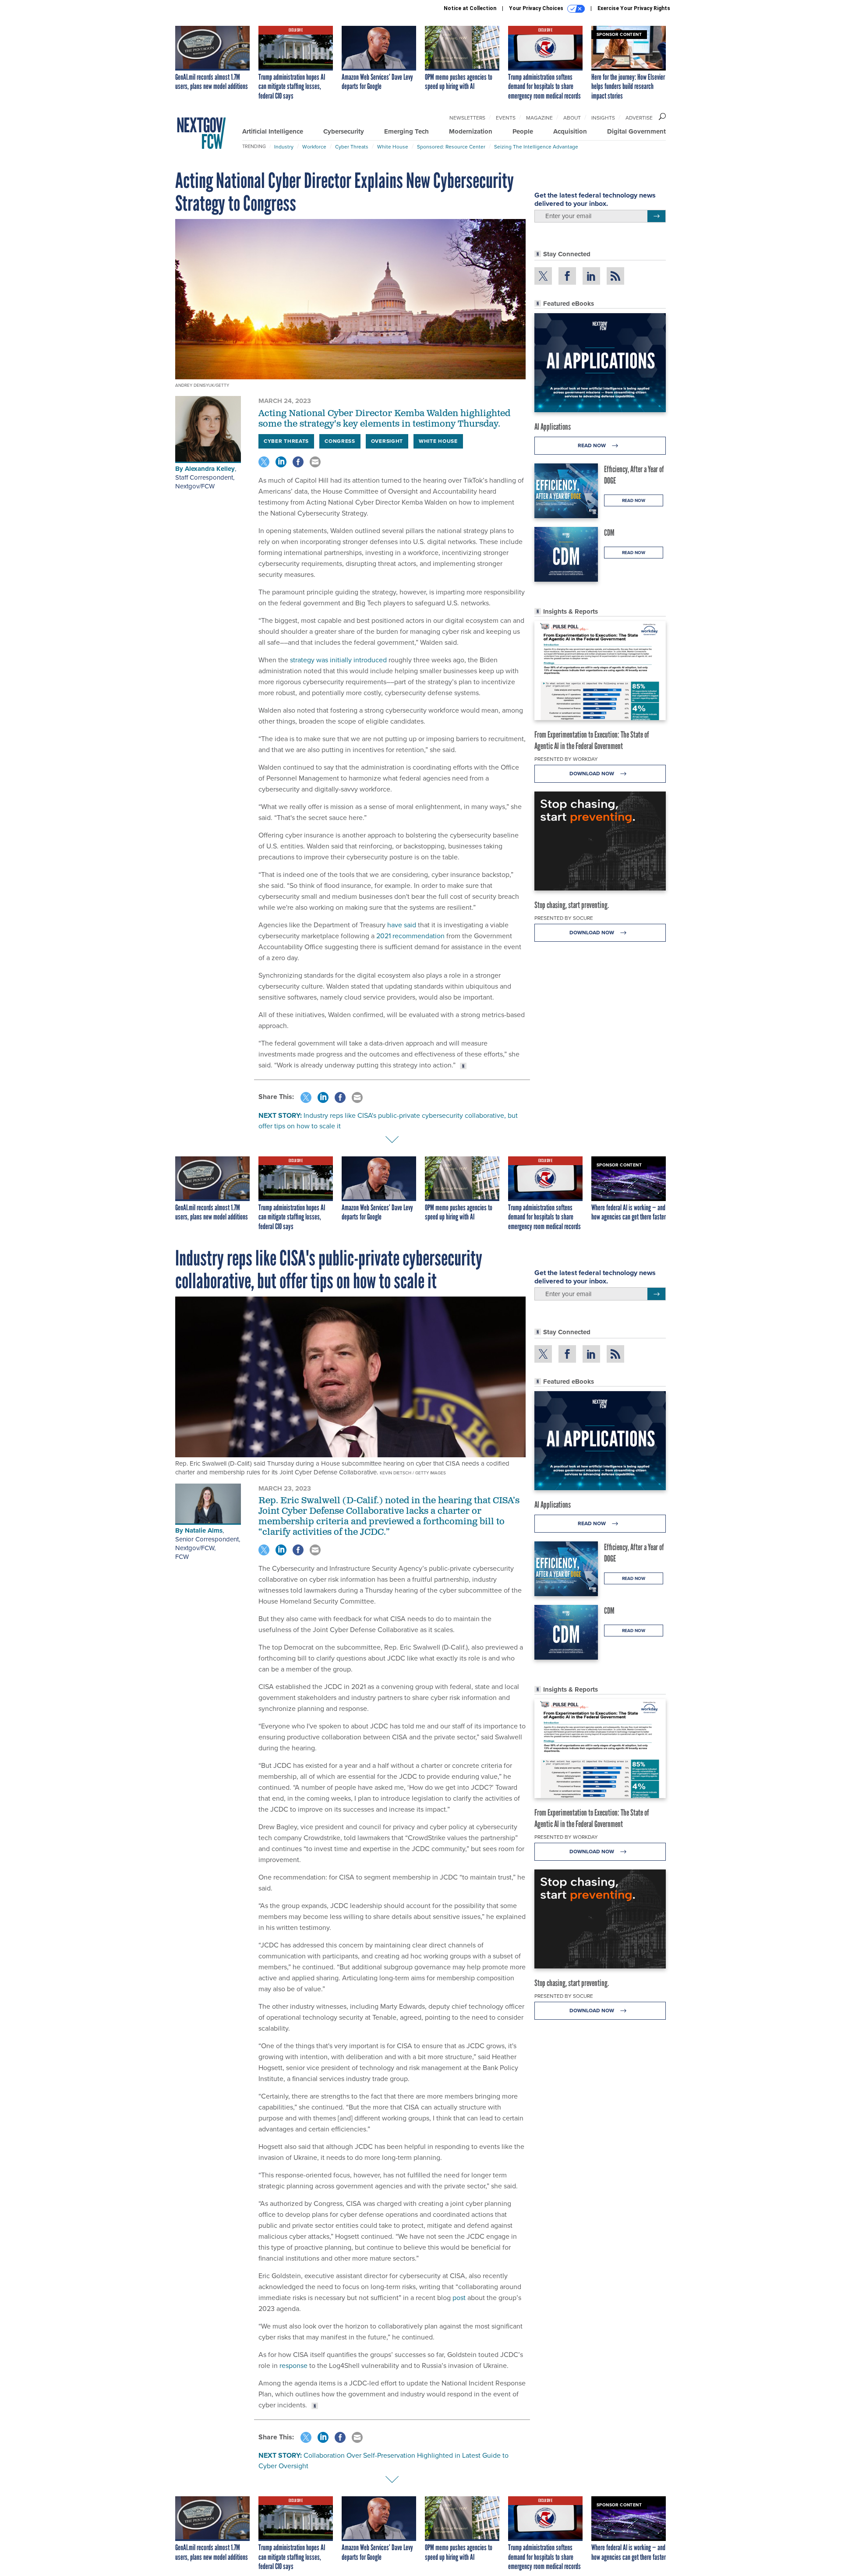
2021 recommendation (410, 936)
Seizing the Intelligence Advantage (536, 147)
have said (402, 925)
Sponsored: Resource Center (451, 147)
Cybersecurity (344, 131)
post (459, 2298)
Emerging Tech (406, 131)
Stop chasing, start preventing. (572, 905)
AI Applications (553, 427)
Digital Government (636, 131)
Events (506, 118)
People (523, 131)
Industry (284, 147)
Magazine (539, 118)
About (572, 118)
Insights (603, 118)
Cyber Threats (352, 147)
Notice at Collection (470, 8)
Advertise (639, 118)
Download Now (592, 774)
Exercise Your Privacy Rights (634, 8)
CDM (609, 533)
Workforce (314, 147)
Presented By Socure (564, 918)
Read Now (592, 445)
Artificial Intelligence (273, 131)
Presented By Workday (566, 759)
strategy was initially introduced (339, 660)
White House (393, 147)
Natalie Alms (204, 1530)
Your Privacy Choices (537, 8)
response (293, 2366)
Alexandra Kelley (210, 469)
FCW (182, 1557)
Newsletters (467, 118)
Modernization (471, 131)
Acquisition (570, 131)
